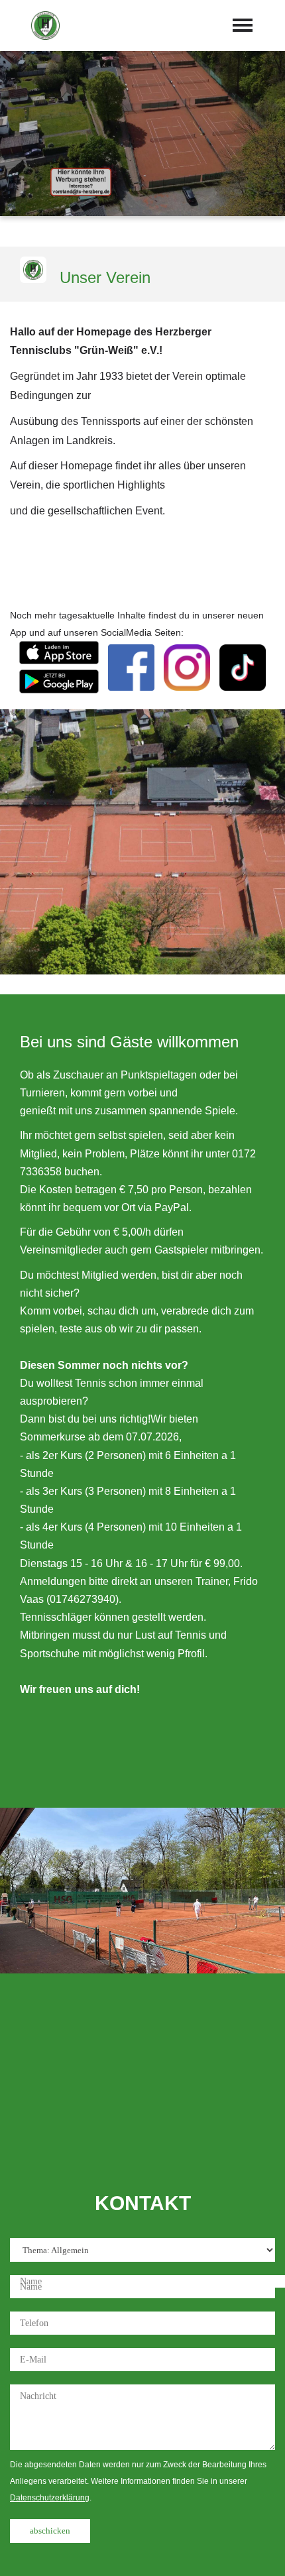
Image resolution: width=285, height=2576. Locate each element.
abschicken (50, 2531)
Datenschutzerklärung (50, 2498)
